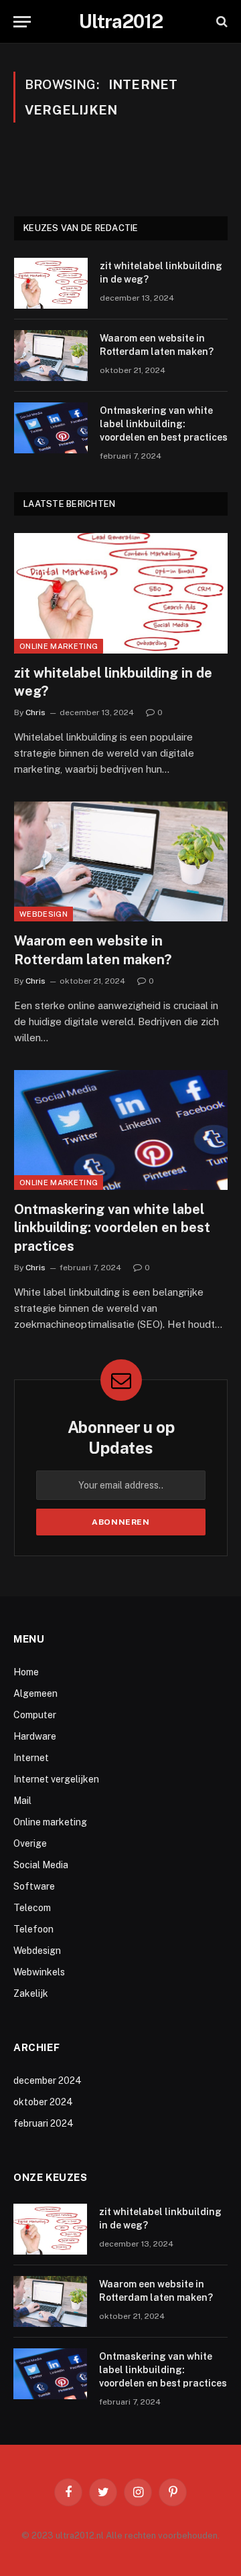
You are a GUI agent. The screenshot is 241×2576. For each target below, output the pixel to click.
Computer (35, 1715)
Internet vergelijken (56, 1779)
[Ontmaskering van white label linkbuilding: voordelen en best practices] (51, 428)
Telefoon (33, 1929)
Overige (30, 1843)
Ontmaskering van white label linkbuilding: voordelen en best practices (164, 424)
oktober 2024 (43, 2102)
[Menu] (22, 22)
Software (34, 1886)
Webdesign (44, 914)
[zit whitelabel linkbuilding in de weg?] (51, 283)
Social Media (41, 1865)
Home (26, 1672)
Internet (31, 1758)
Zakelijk (31, 1993)
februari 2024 (44, 2123)
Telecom (32, 1908)
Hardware (35, 1736)
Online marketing (59, 646)
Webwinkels (39, 1972)
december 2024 (48, 2080)
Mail (22, 1801)
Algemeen (35, 1693)
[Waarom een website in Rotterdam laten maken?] (51, 356)
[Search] (221, 22)
